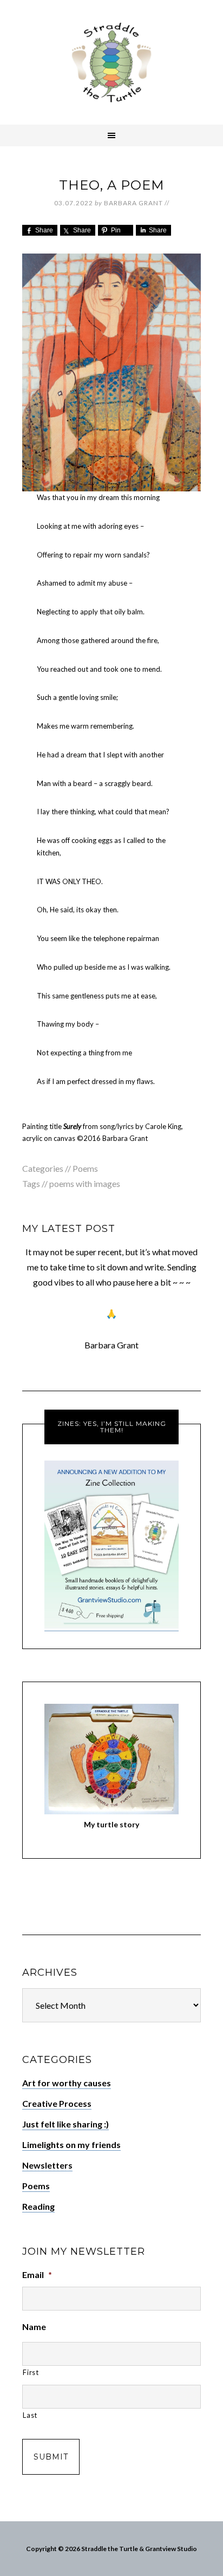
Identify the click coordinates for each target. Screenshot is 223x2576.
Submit (51, 2457)
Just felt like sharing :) (65, 2124)
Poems (85, 1168)
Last (30, 2415)
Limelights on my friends (71, 2144)
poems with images (85, 1183)
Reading (38, 2206)
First (31, 2372)
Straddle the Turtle (111, 62)
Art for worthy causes (67, 2083)
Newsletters (47, 2165)
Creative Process (57, 2103)
